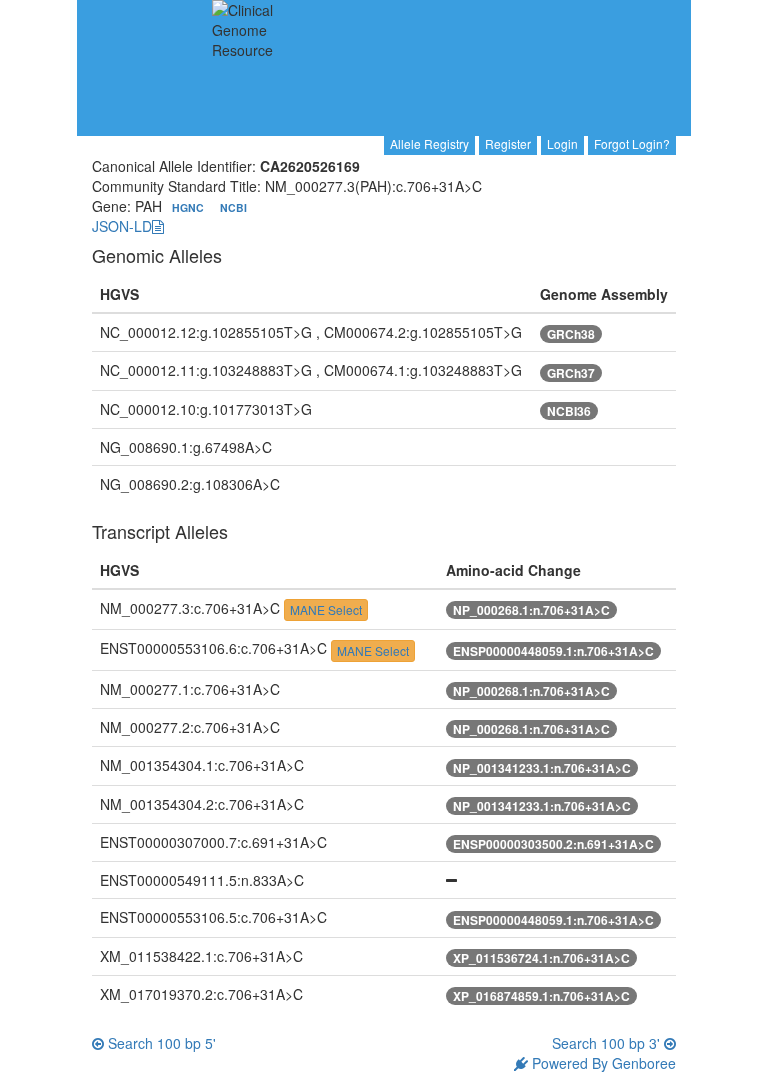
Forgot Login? (632, 143)
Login (562, 143)
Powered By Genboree (602, 1063)
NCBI (233, 207)
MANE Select (326, 609)
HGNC (189, 207)
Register (508, 143)
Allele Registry (429, 143)
